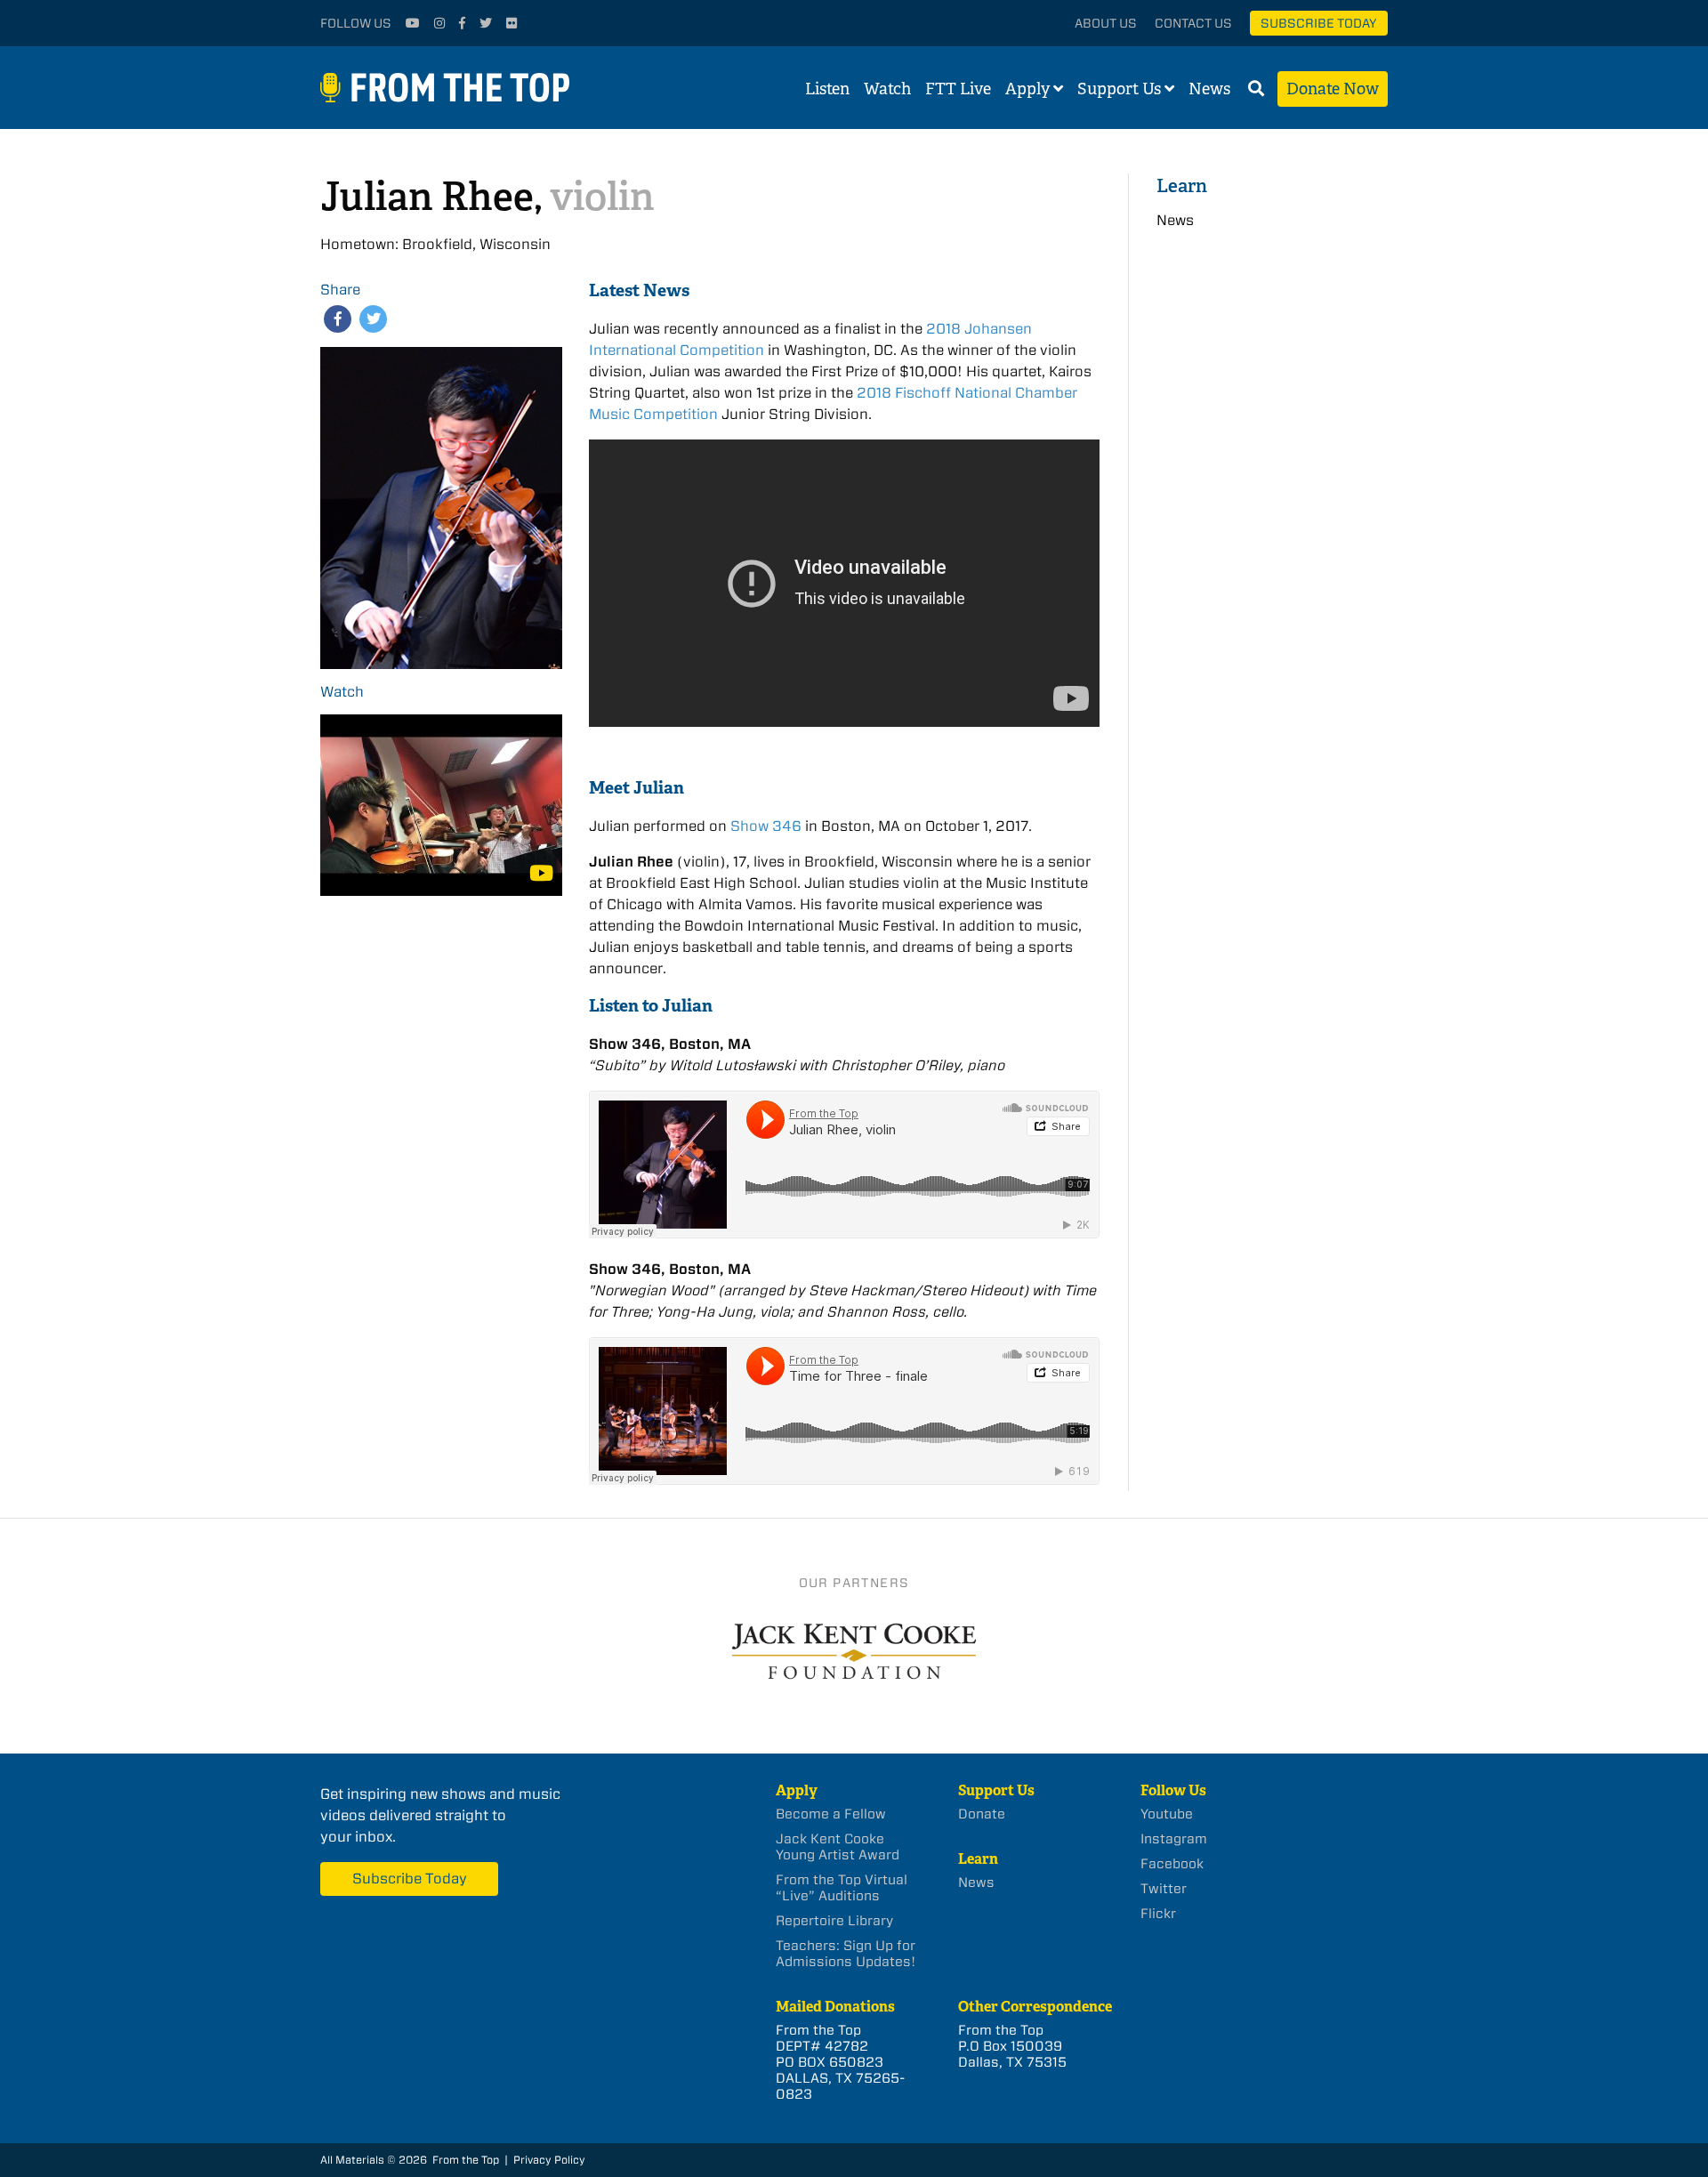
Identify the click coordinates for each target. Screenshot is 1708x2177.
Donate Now (1333, 89)
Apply (1027, 89)
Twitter (1164, 1889)
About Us (1106, 23)
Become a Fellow (831, 1814)
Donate (982, 1814)
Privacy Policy (549, 2160)
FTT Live (958, 89)
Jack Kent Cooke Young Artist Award (838, 1847)
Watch (887, 89)
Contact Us (1193, 23)
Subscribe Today (1319, 23)
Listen (827, 89)
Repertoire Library (834, 1921)
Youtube (1167, 1814)
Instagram (1174, 1839)
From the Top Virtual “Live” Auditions (842, 1888)
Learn (1182, 185)
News (1209, 89)
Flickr (1158, 1914)
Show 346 (766, 826)
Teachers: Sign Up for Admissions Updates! (846, 1954)
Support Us (1119, 89)
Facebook (1172, 1864)
